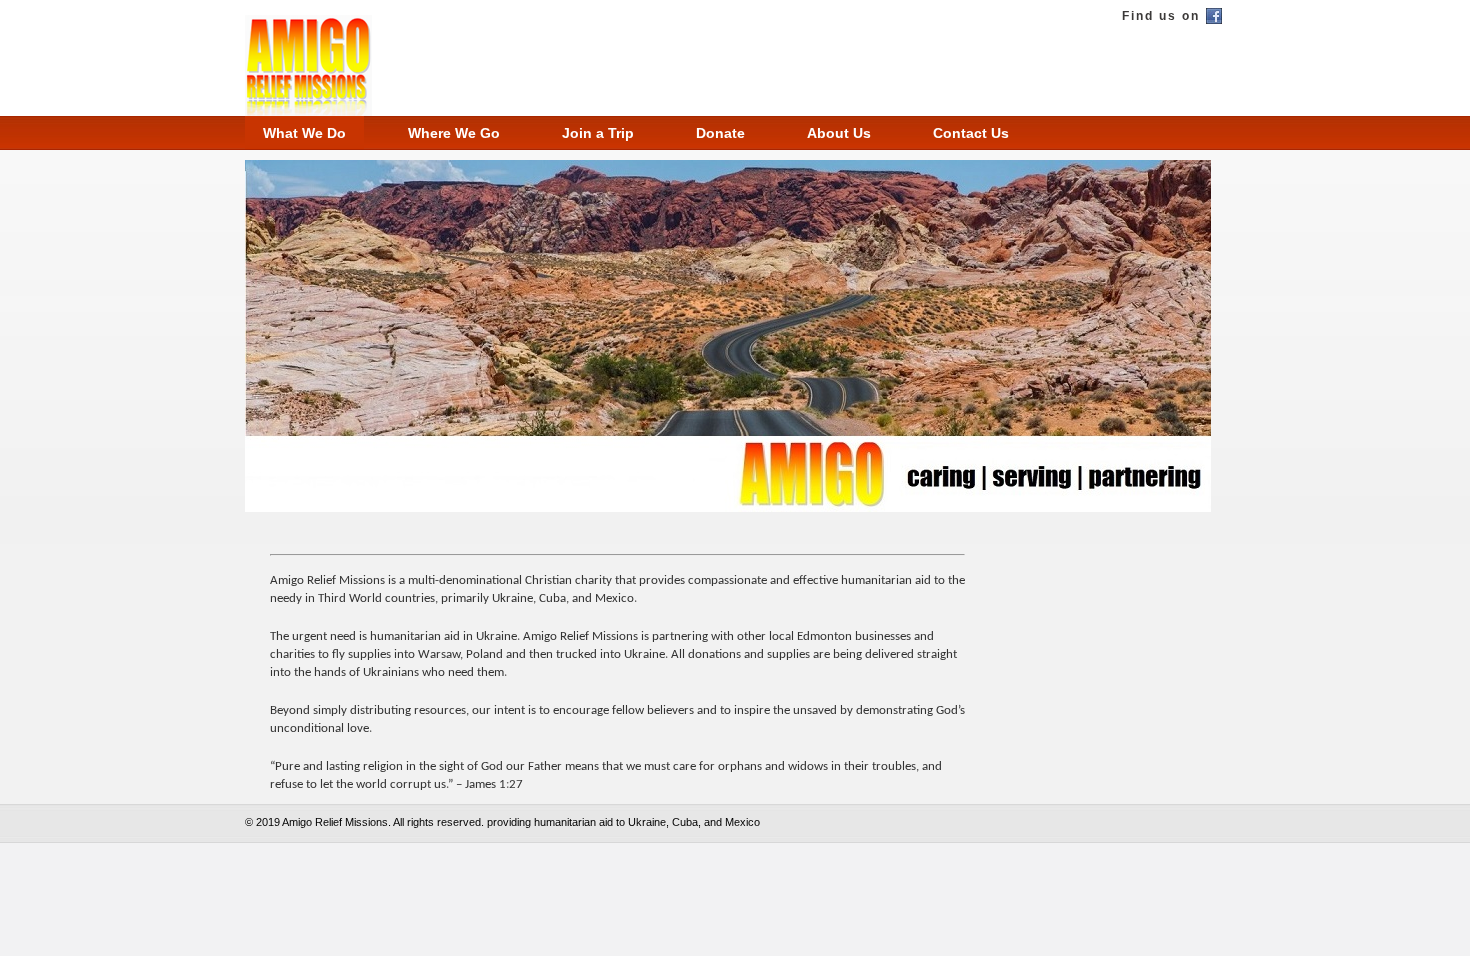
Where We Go (454, 133)
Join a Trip (598, 133)
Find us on (1161, 16)
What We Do (304, 133)
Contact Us (971, 133)
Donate (720, 133)
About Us (839, 133)
